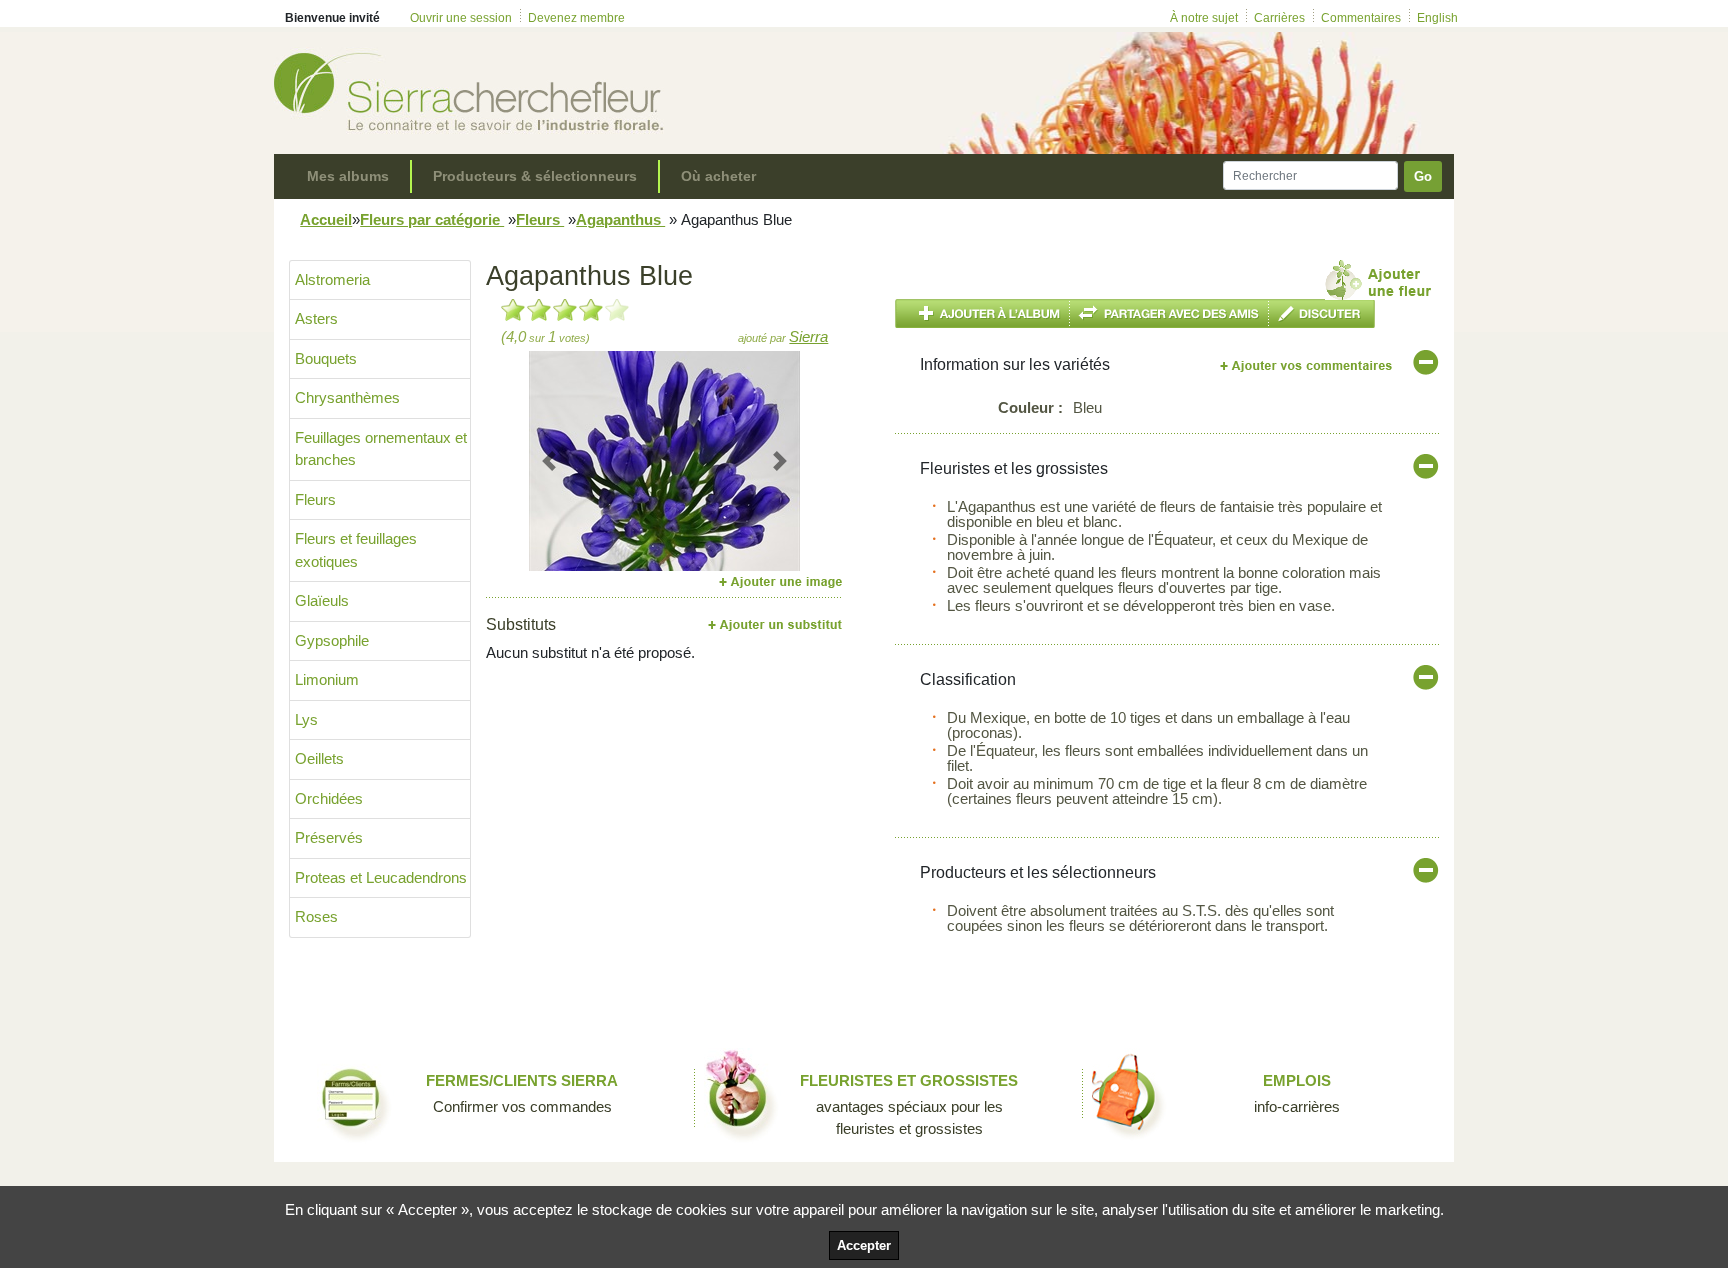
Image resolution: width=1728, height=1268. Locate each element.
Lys (306, 719)
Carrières (1279, 18)
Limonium (327, 679)
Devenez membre (576, 18)
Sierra (808, 336)
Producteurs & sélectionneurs (535, 176)
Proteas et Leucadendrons (381, 877)
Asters (316, 318)
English (1437, 18)
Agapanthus (620, 219)
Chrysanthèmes (347, 397)
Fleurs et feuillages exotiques (356, 550)
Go (1423, 176)
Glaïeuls (322, 600)
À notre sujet (1204, 18)
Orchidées (329, 798)
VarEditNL (1307, 365)
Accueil (326, 219)
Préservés (329, 837)
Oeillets (319, 758)
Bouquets (326, 358)
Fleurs (540, 219)
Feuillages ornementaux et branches (381, 449)
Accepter (864, 1245)
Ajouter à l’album (982, 313)
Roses (316, 916)
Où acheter (718, 176)
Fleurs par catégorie (432, 219)
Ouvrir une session (461, 18)
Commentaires (1361, 18)
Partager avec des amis (1169, 313)
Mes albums (348, 176)
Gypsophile (332, 640)
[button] (549, 461)
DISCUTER (1322, 313)
